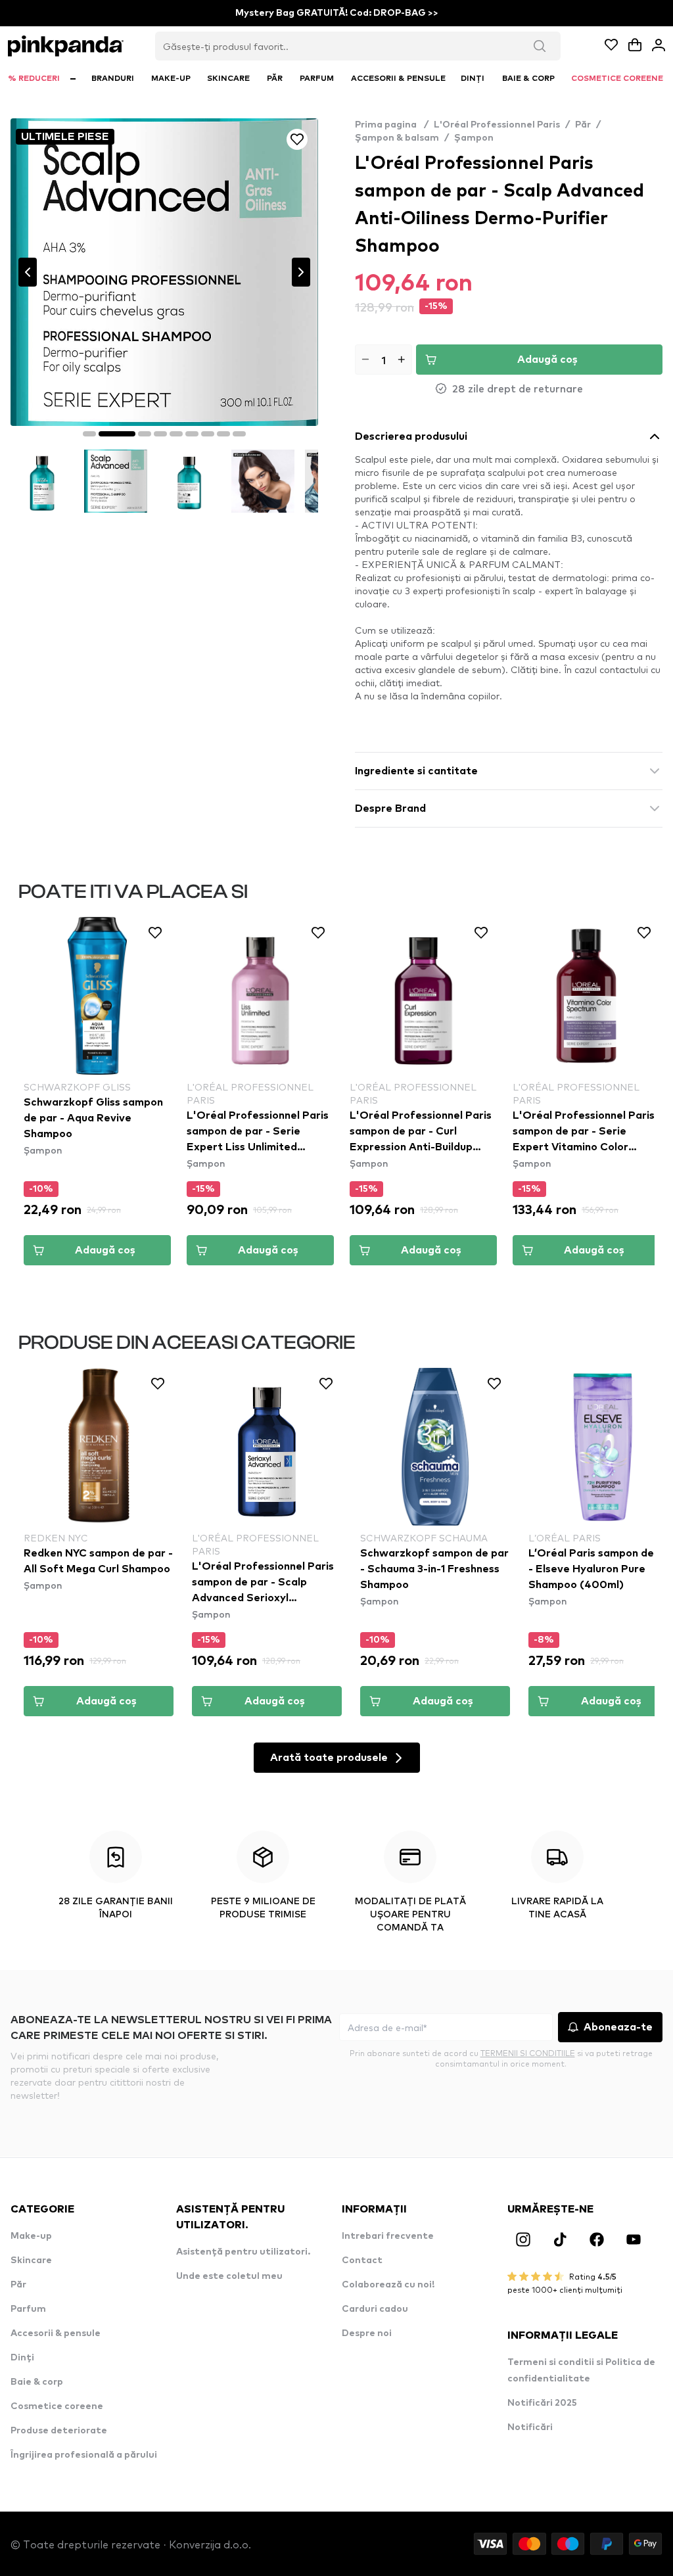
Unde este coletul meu (229, 2276)
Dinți (22, 2358)
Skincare (31, 2260)
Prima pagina (392, 125)
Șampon (474, 138)
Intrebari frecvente (388, 2236)
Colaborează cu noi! (388, 2285)
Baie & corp (37, 2382)
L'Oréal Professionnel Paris (497, 125)
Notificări (530, 2427)
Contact (362, 2260)
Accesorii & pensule (56, 2333)
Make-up (31, 2236)
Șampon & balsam (397, 138)
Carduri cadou (375, 2309)
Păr (583, 125)
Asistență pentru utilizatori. (243, 2252)
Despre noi (367, 2333)
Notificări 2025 (542, 2403)
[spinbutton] (383, 360)
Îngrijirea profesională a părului (84, 2455)
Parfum (28, 2309)
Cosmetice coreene (57, 2406)
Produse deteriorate (59, 2431)
